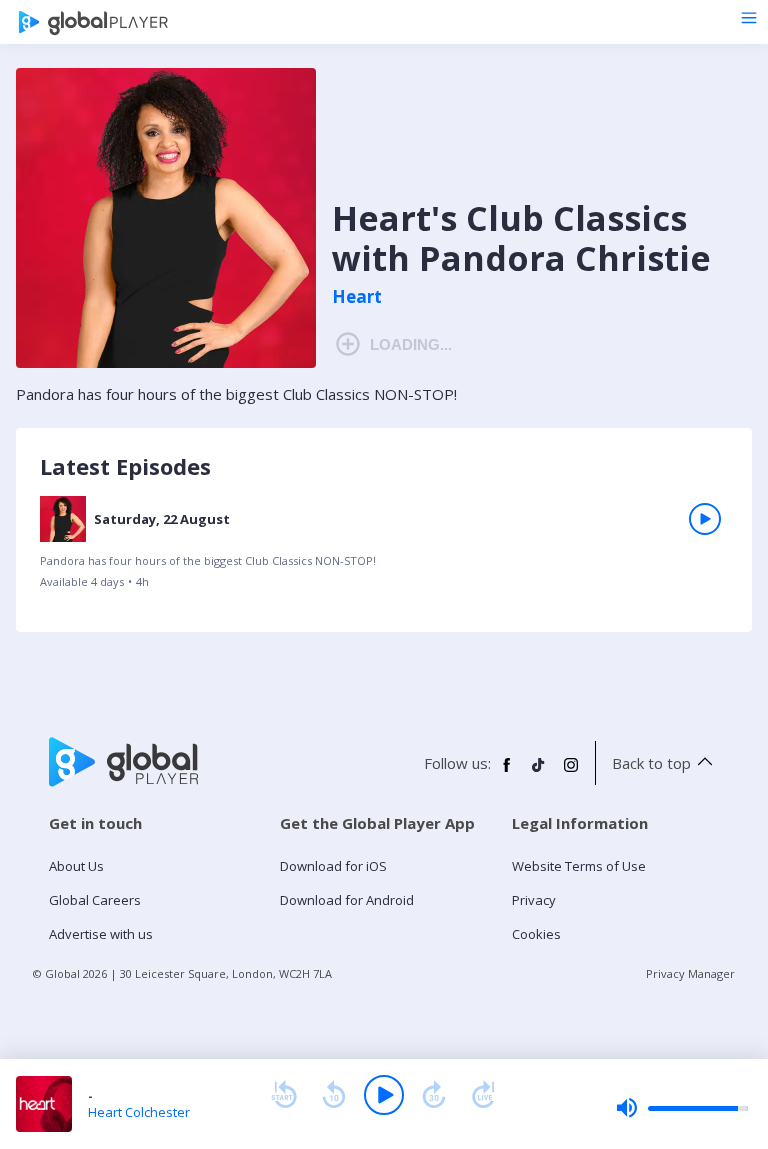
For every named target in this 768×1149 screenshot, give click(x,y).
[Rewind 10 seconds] (334, 1095)
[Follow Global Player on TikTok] (539, 773)
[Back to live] (484, 1095)
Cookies (536, 934)
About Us (76, 866)
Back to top (651, 763)
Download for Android (347, 900)
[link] (384, 550)
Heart (357, 297)
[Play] (384, 1095)
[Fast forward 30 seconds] (434, 1095)
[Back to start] (284, 1095)
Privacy (534, 900)
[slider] (682, 1108)
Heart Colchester (139, 1112)
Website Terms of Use (579, 866)
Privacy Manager (690, 973)
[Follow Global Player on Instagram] (571, 773)
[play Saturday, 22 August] (705, 519)
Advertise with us (101, 934)
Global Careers (95, 900)
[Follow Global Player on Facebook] (507, 773)
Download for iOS (333, 866)
